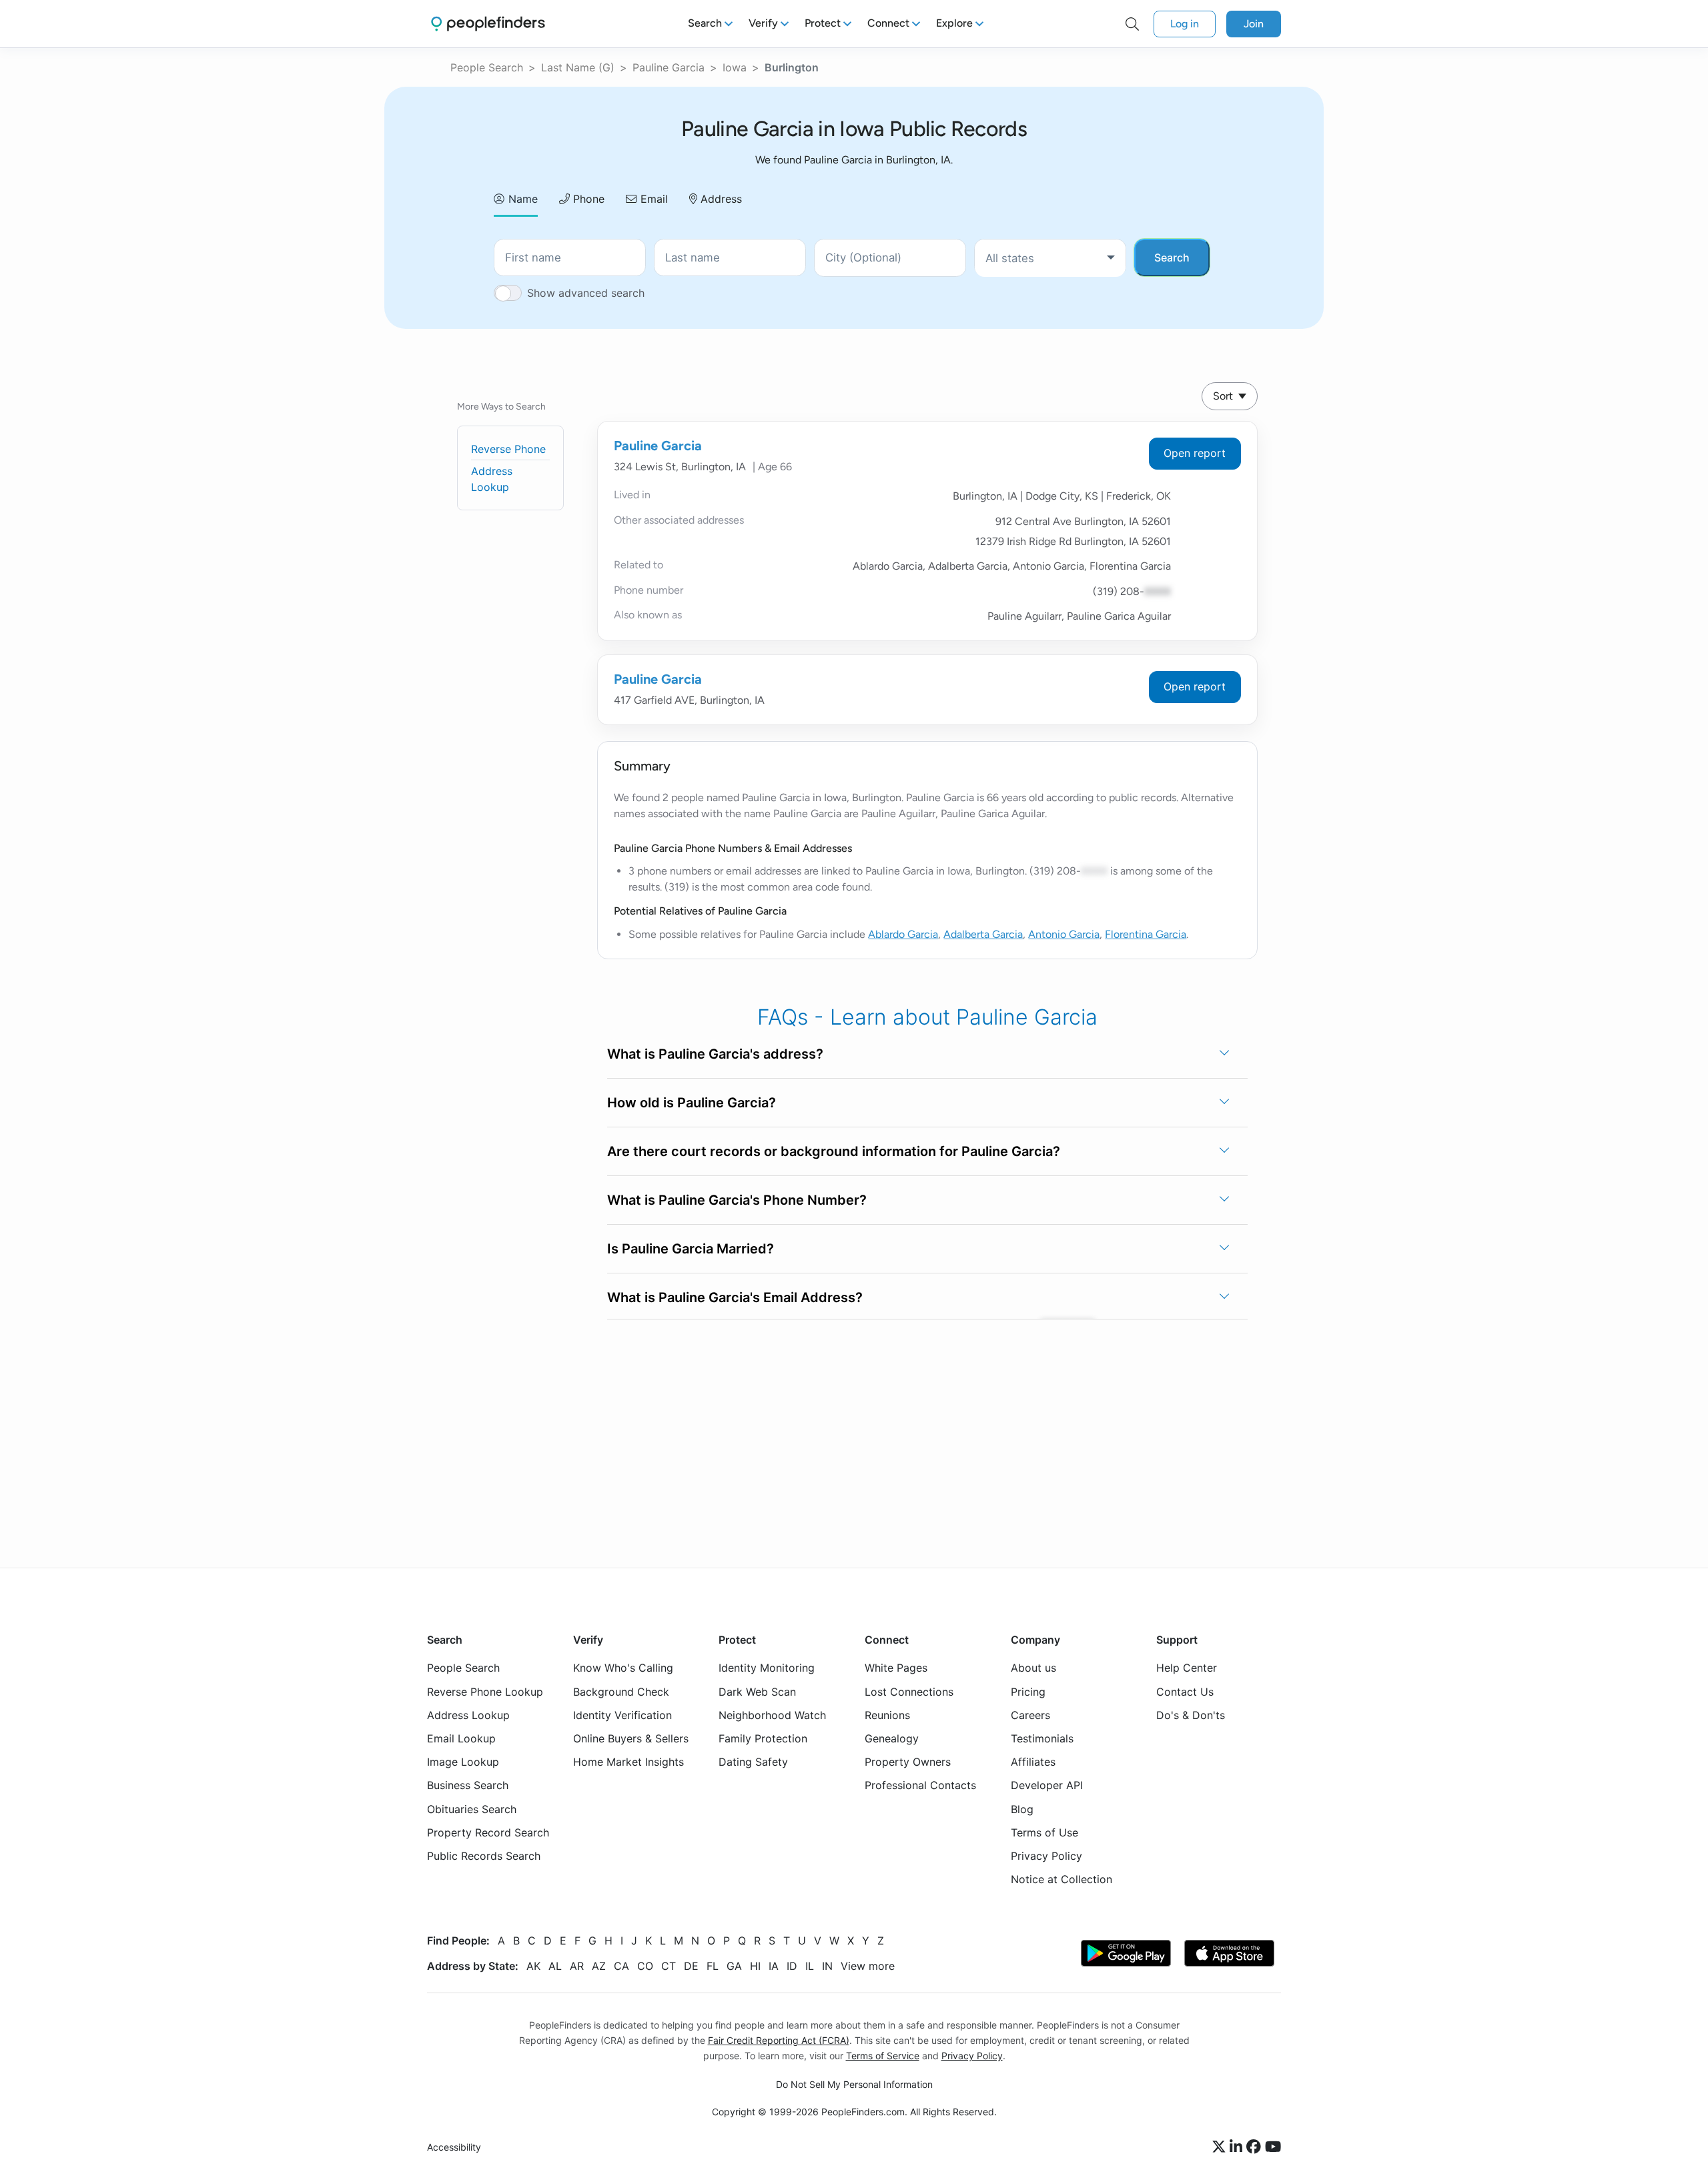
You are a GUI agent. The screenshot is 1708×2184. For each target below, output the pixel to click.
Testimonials (1042, 1738)
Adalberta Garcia (983, 934)
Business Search (468, 1785)
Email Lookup (461, 1738)
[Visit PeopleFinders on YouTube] (1273, 2147)
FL (713, 1966)
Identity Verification (622, 1715)
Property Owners (908, 1762)
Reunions (887, 1715)
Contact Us (1185, 1692)
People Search (487, 67)
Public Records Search (484, 1856)
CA (621, 1966)
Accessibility (454, 2147)
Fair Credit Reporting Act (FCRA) (779, 2040)
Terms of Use (1044, 1832)
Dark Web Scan (757, 1692)
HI (755, 1966)
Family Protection (763, 1738)
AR (577, 1966)
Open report (1195, 453)
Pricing (1028, 1692)
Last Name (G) (578, 67)
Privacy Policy (1046, 1856)
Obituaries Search (472, 1809)
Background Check (621, 1692)
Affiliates (1033, 1762)
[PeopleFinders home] (488, 24)
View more (868, 1966)
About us (1033, 1668)
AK (533, 1966)
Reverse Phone (508, 449)
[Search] (1132, 24)
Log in (1185, 24)
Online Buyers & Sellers (631, 1738)
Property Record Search (488, 1832)
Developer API (1047, 1785)
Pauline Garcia (669, 67)
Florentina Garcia (1146, 934)
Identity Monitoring (767, 1668)
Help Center (1187, 1668)
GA (734, 1966)
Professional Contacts (920, 1785)
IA (774, 1966)
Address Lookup (468, 1715)
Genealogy (892, 1738)
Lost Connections (909, 1692)
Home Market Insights (628, 1762)
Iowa (735, 67)
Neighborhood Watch (772, 1715)
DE (691, 1966)
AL (555, 1966)
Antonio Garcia (1064, 934)
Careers (1030, 1715)
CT (669, 1966)
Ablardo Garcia (903, 934)
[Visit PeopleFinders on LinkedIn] (1238, 2147)
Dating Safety (753, 1762)
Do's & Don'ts (1191, 1715)
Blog (1022, 1809)
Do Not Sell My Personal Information (854, 2084)
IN (827, 1966)
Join (1254, 24)
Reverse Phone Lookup (485, 1692)
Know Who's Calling (623, 1668)
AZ (599, 1966)
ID (792, 1966)
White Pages (896, 1668)
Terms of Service (883, 2056)
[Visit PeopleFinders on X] (1221, 2147)
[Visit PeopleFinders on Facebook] (1256, 2147)
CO (645, 1966)
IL (810, 1966)
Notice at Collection (1061, 1879)
